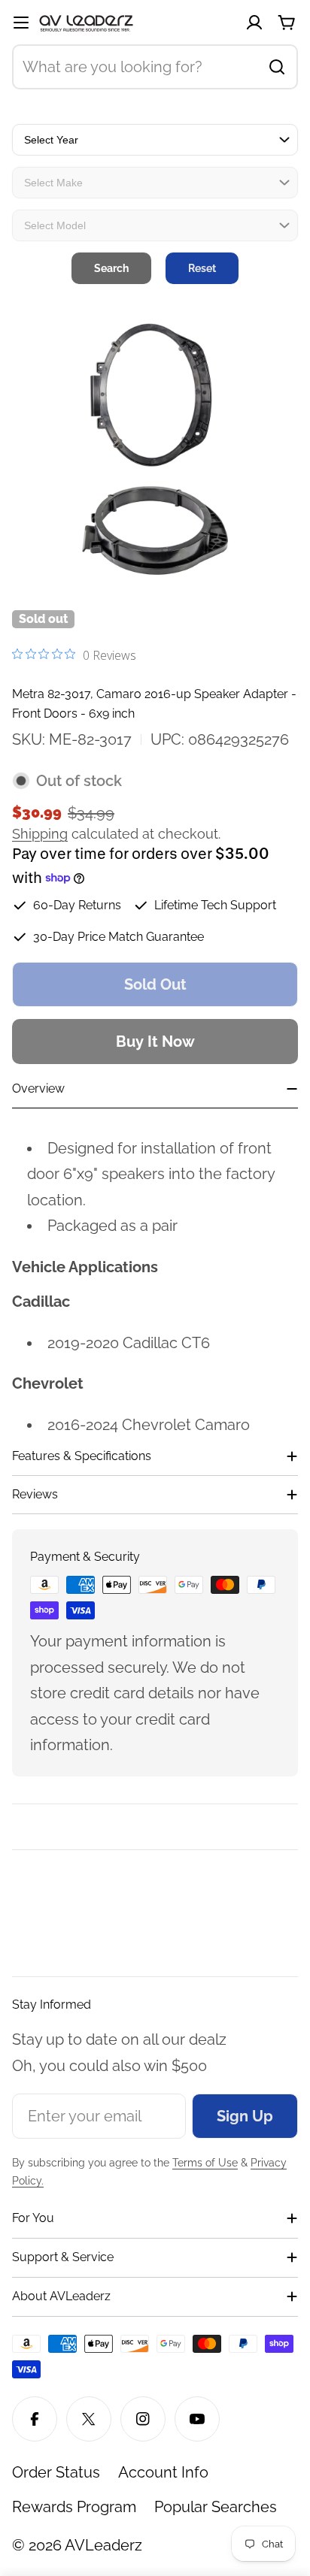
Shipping (40, 834)
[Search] (277, 67)
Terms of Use (205, 2163)
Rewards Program (74, 2507)
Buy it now (155, 1042)
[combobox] (155, 67)
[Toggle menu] (21, 23)
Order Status (56, 2472)
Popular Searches (216, 2507)
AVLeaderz (103, 2545)
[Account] (254, 23)
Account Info (163, 2472)
